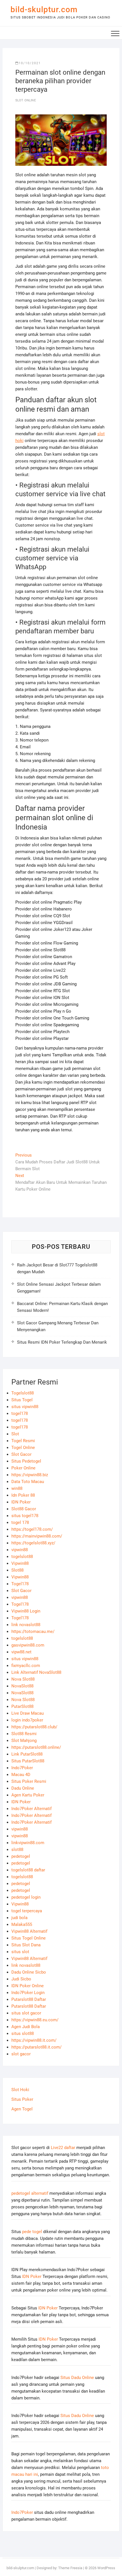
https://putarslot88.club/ (34, 1727)
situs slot (20, 1952)
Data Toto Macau (28, 1482)
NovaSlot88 (22, 1686)
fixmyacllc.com (26, 1666)
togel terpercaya (27, 1911)
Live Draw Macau (28, 1713)
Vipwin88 (20, 1563)
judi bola (19, 1918)
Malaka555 (22, 1924)
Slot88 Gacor (24, 1509)
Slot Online (26, 100)
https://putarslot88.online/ (36, 1747)
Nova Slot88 (23, 1679)
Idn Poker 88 (23, 1495)
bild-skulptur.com (44, 10)
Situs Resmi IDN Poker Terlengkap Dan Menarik (62, 1342)
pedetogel (21, 1856)
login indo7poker (27, 1720)
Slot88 (17, 1570)
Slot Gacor (21, 1454)
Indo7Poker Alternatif (31, 1809)
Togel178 (20, 1584)
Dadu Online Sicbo (29, 1972)
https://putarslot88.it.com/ (36, 2047)
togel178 (20, 1413)
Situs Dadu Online (77, 2378)
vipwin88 (20, 1550)
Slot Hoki (20, 2090)
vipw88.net (21, 1652)
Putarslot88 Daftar (29, 1999)
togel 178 (20, 1522)
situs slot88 (23, 2033)
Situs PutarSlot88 (28, 1761)
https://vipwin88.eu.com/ (35, 2020)
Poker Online (23, 1468)
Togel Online (23, 1448)
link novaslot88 (26, 1625)
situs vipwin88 (25, 1407)
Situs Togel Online (29, 1938)
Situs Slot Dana (26, 1945)
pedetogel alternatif (30, 2193)
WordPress (106, 2568)
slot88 (17, 1850)
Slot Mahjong (24, 1741)
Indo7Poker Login (28, 1993)
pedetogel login (26, 1897)
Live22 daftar (63, 2148)
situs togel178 (25, 1516)
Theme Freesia (70, 2568)
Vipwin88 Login (26, 1611)
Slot (15, 1434)
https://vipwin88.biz (30, 1475)
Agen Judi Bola (26, 2027)
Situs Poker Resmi (29, 1781)
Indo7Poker (22, 1768)
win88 (17, 1488)
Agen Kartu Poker (28, 1795)
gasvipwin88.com (28, 1645)
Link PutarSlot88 (27, 1754)
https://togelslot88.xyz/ (33, 1543)
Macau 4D (21, 1775)
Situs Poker (22, 2099)
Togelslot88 (23, 1393)
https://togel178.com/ (32, 1529)
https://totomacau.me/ (33, 1632)
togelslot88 (22, 1557)
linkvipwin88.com (28, 1843)
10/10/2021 (30, 63)
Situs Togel (22, 1400)
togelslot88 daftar (28, 1870)
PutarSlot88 (22, 1706)
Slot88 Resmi (24, 1734)
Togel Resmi (23, 1441)
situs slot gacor (26, 2013)
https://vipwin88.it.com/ (34, 2040)
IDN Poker (21, 1502)
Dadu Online (23, 1788)
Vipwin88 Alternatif (29, 1931)
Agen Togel (22, 2109)
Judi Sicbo (21, 1979)
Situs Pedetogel (26, 1461)
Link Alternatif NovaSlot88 (36, 1672)
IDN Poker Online (28, 1986)
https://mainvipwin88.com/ (37, 1536)
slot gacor (21, 2054)
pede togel (32, 2232)
